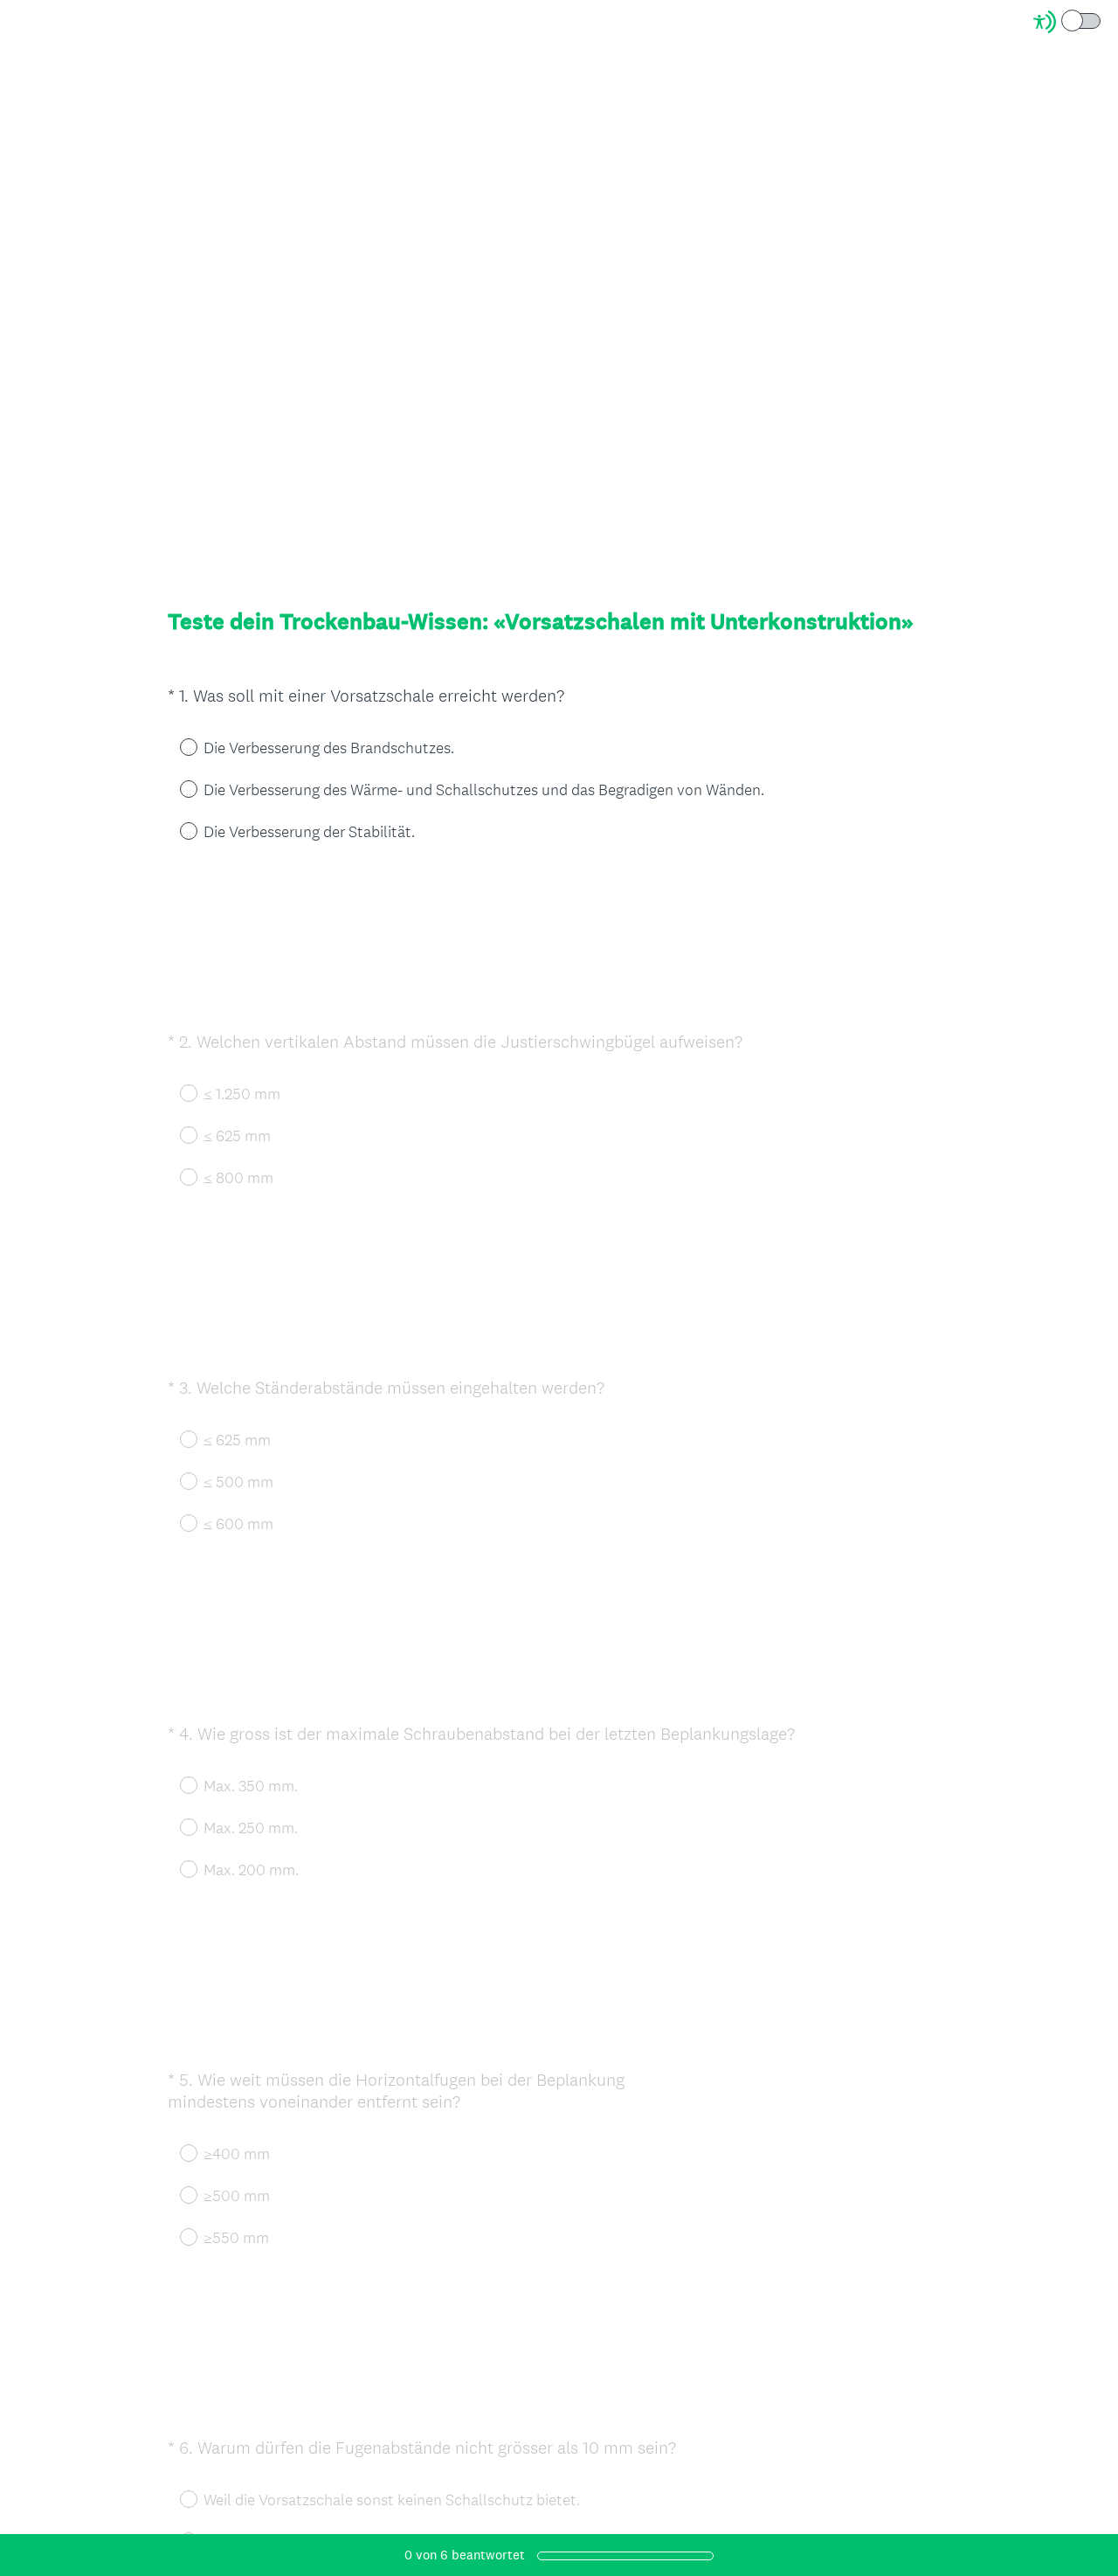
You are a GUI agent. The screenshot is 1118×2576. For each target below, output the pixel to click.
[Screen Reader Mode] (1068, 22)
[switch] (1102, 20)
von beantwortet (465, 2555)
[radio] (176, 746)
